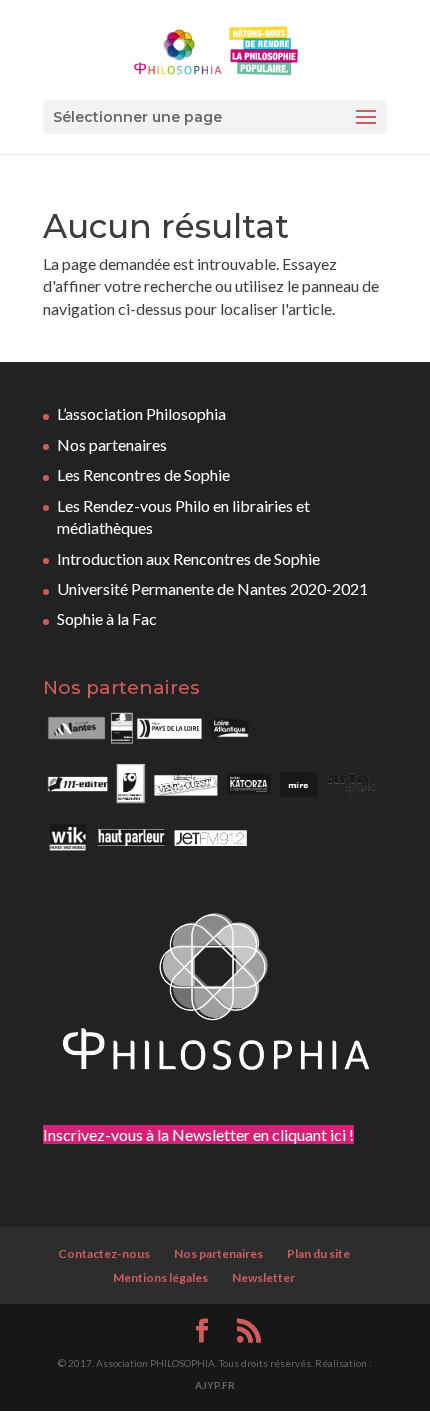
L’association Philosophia (141, 413)
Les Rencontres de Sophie (143, 474)
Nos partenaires (112, 444)
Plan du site (318, 1253)
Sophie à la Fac (107, 618)
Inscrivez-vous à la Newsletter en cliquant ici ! (198, 1134)
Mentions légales (160, 1277)
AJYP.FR (215, 1385)
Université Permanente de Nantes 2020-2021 (212, 588)
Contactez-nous (104, 1253)
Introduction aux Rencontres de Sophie (188, 558)
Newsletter (263, 1277)
